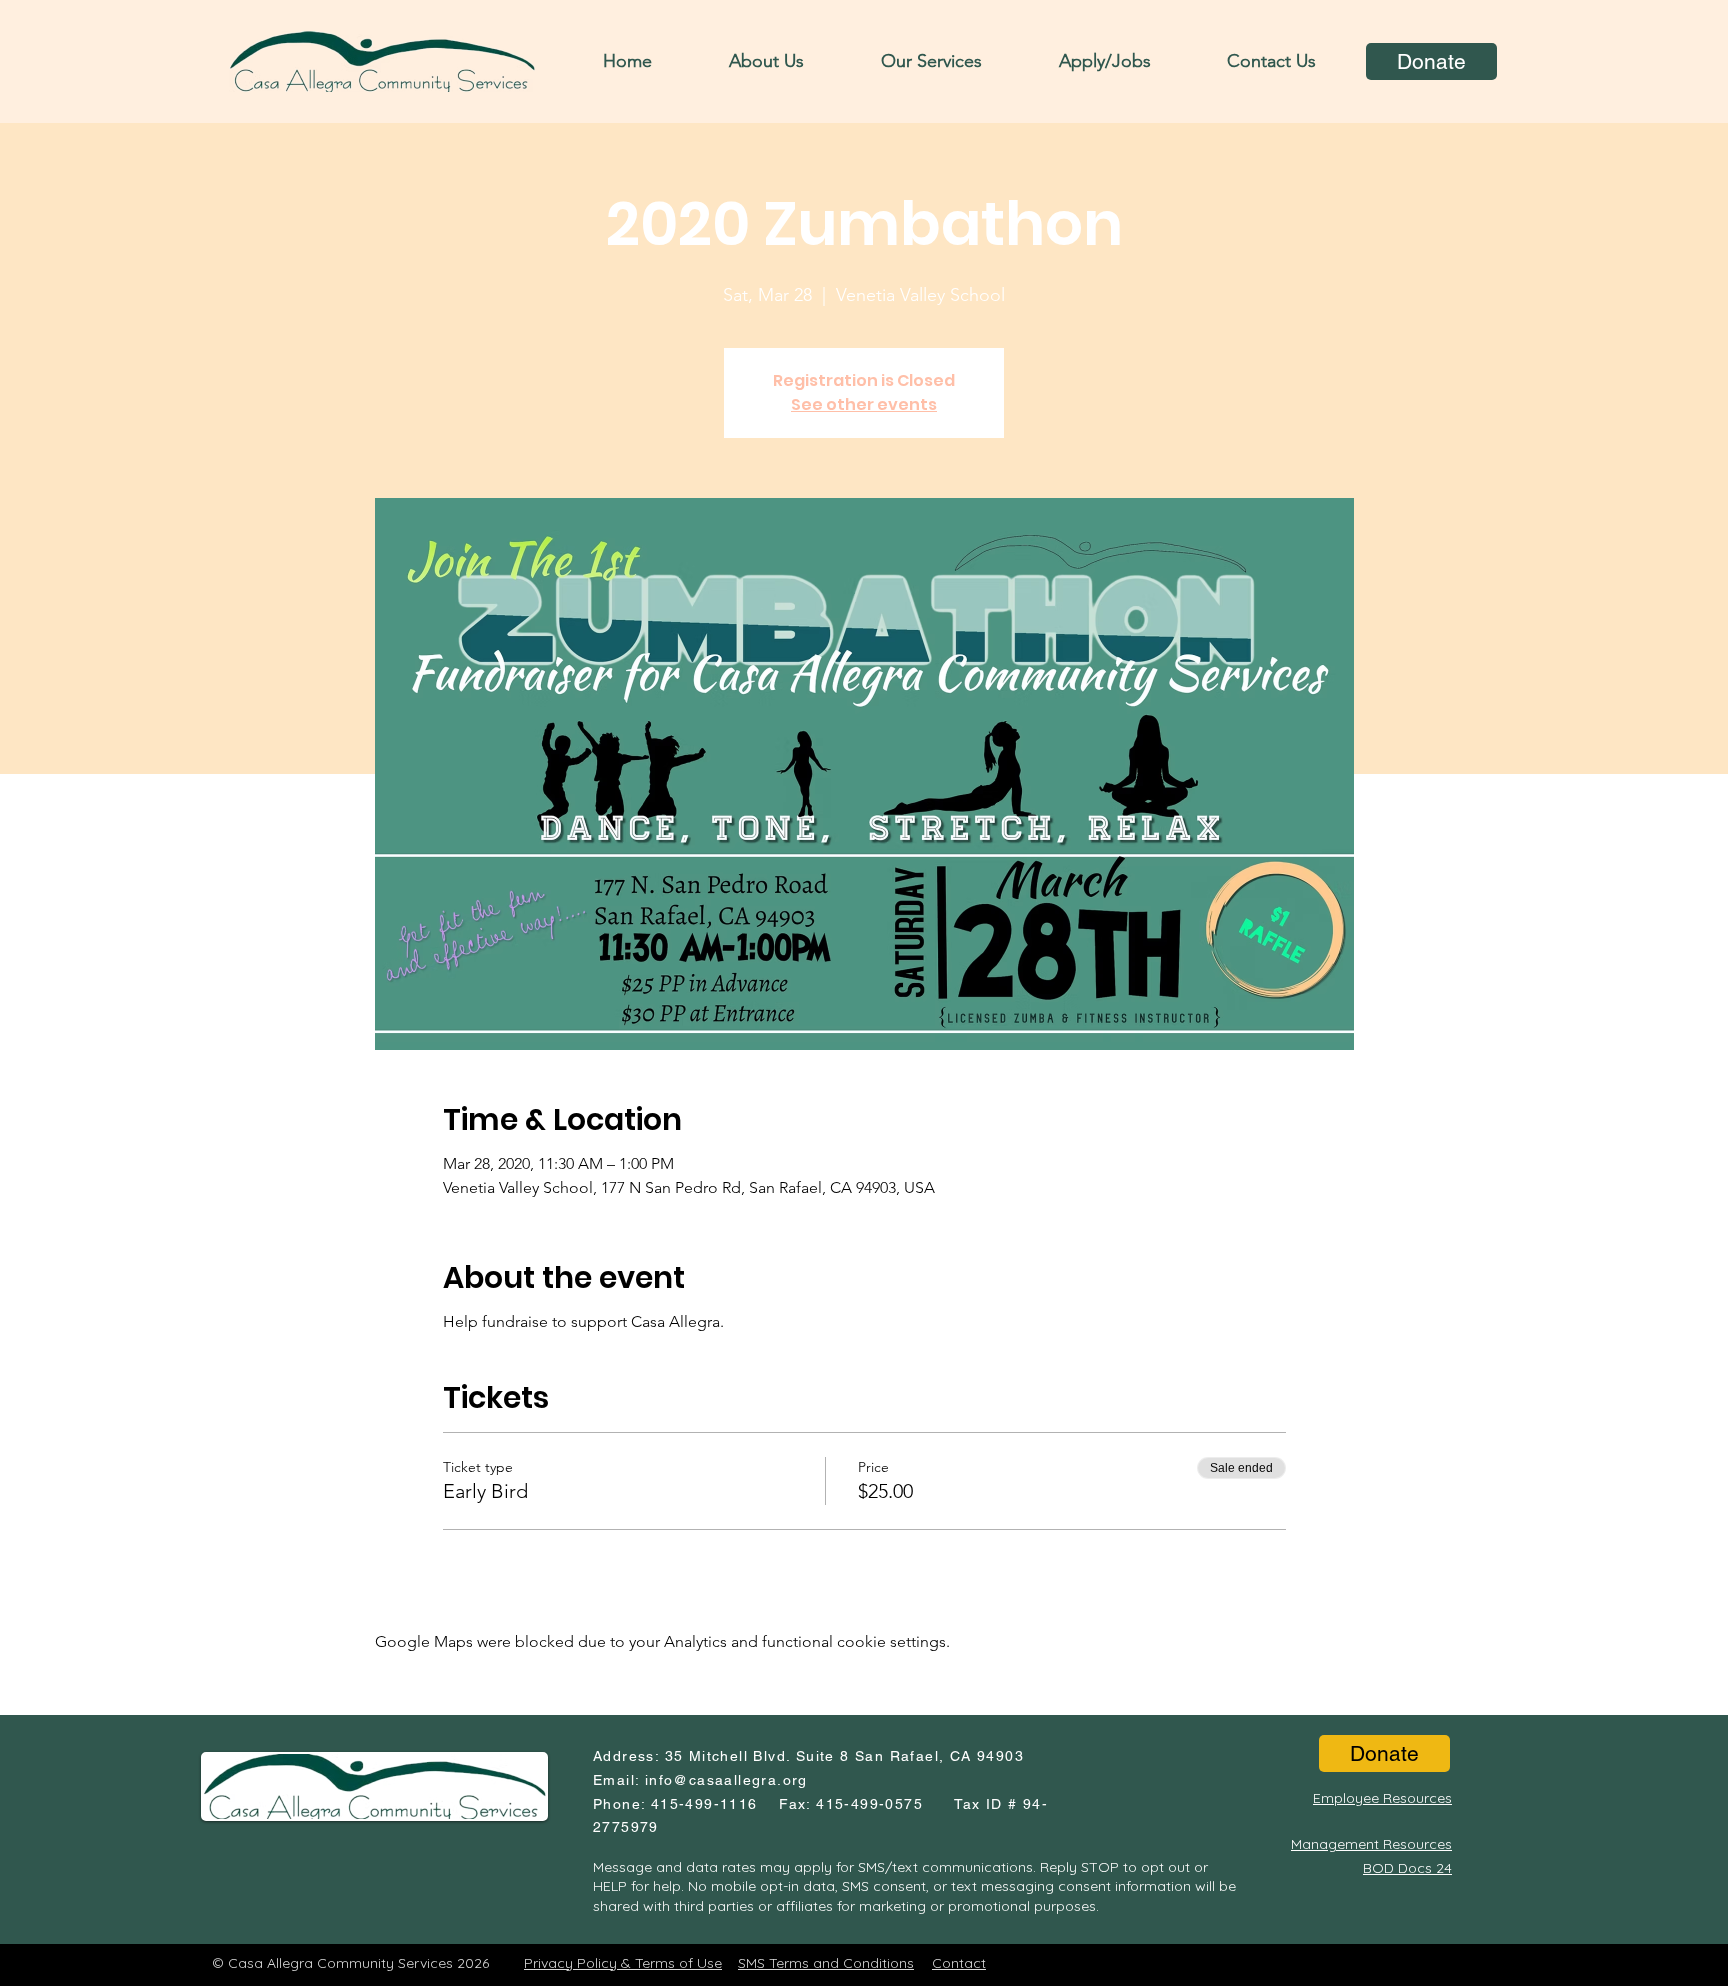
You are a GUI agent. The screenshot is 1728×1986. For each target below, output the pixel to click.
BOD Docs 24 (1407, 1868)
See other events (864, 404)
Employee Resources (1382, 1798)
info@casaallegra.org (726, 1780)
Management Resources (1371, 1844)
